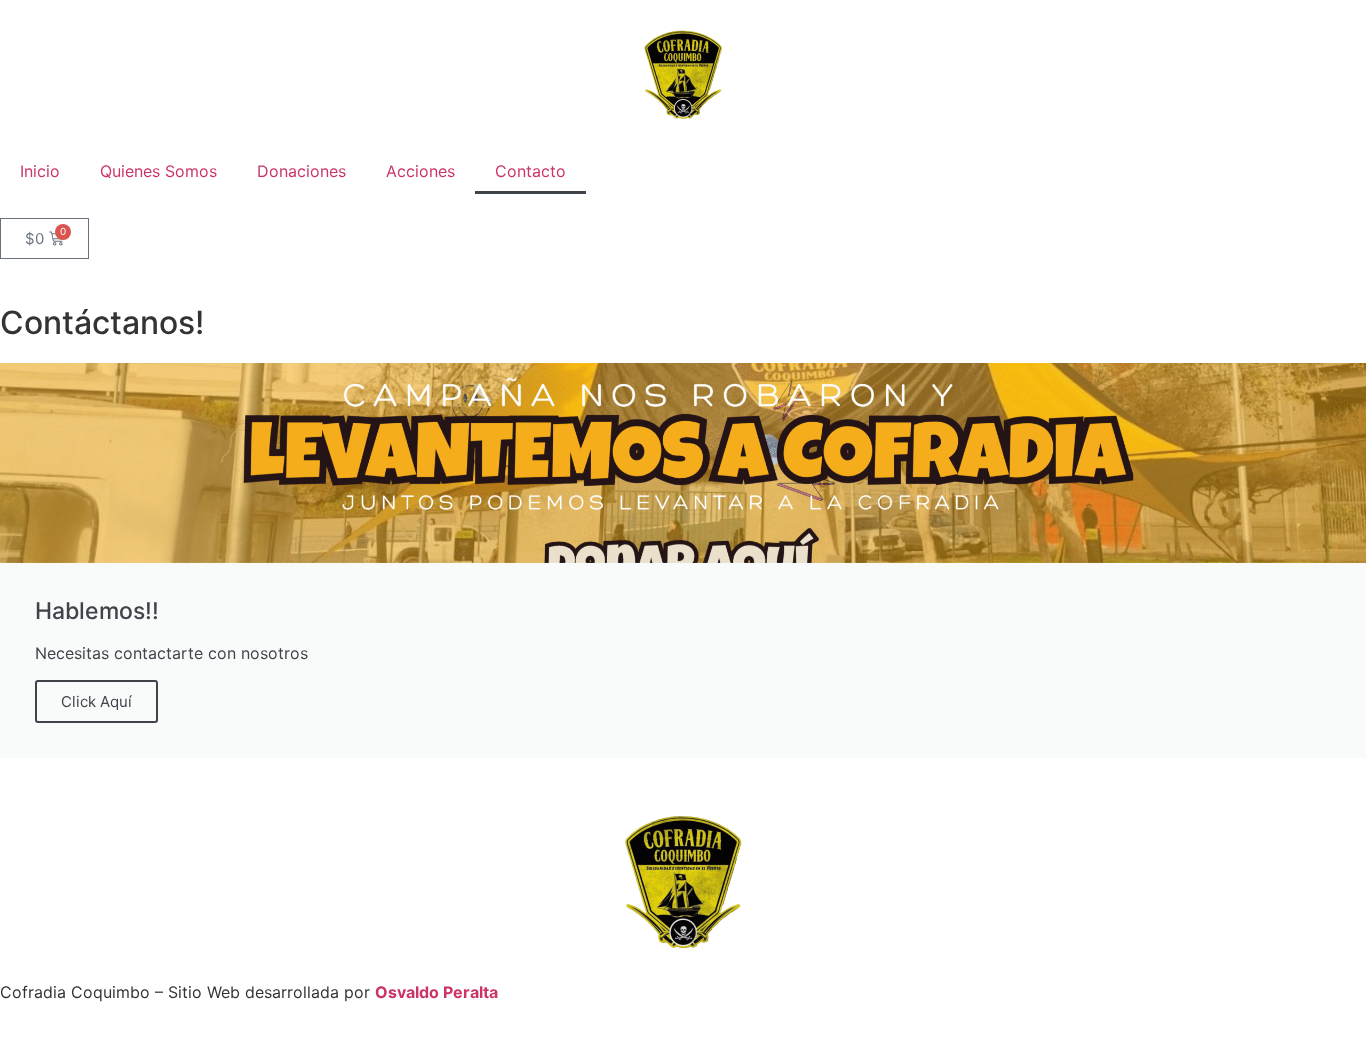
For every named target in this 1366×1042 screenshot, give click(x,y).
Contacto (530, 171)
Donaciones (301, 171)
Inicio (40, 171)
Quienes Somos (158, 171)
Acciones (420, 171)
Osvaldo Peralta (436, 992)
